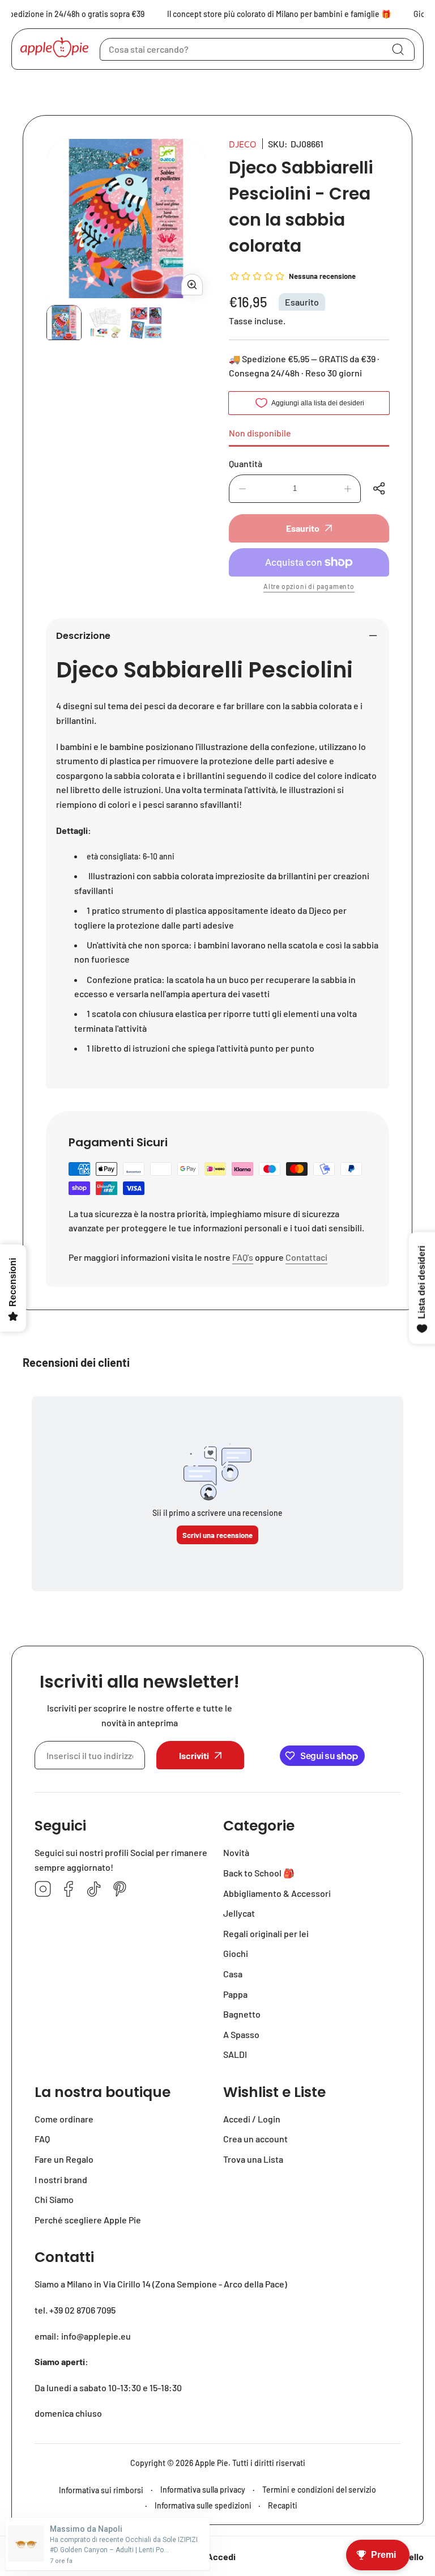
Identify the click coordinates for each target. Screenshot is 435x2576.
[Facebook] (69, 1890)
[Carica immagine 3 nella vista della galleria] (146, 323)
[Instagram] (43, 1890)
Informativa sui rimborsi (101, 2490)
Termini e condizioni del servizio (319, 2490)
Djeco (243, 144)
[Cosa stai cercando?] (398, 49)
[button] (381, 489)
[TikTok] (94, 1890)
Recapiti (283, 2505)
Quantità (246, 463)
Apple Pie (212, 2463)
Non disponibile (260, 433)
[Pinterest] (120, 1890)
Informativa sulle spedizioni (203, 2505)
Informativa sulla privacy (203, 2490)
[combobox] (257, 49)
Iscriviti (194, 1755)
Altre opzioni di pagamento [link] (309, 586)
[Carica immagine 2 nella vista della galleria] (105, 323)
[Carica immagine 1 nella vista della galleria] (64, 323)
